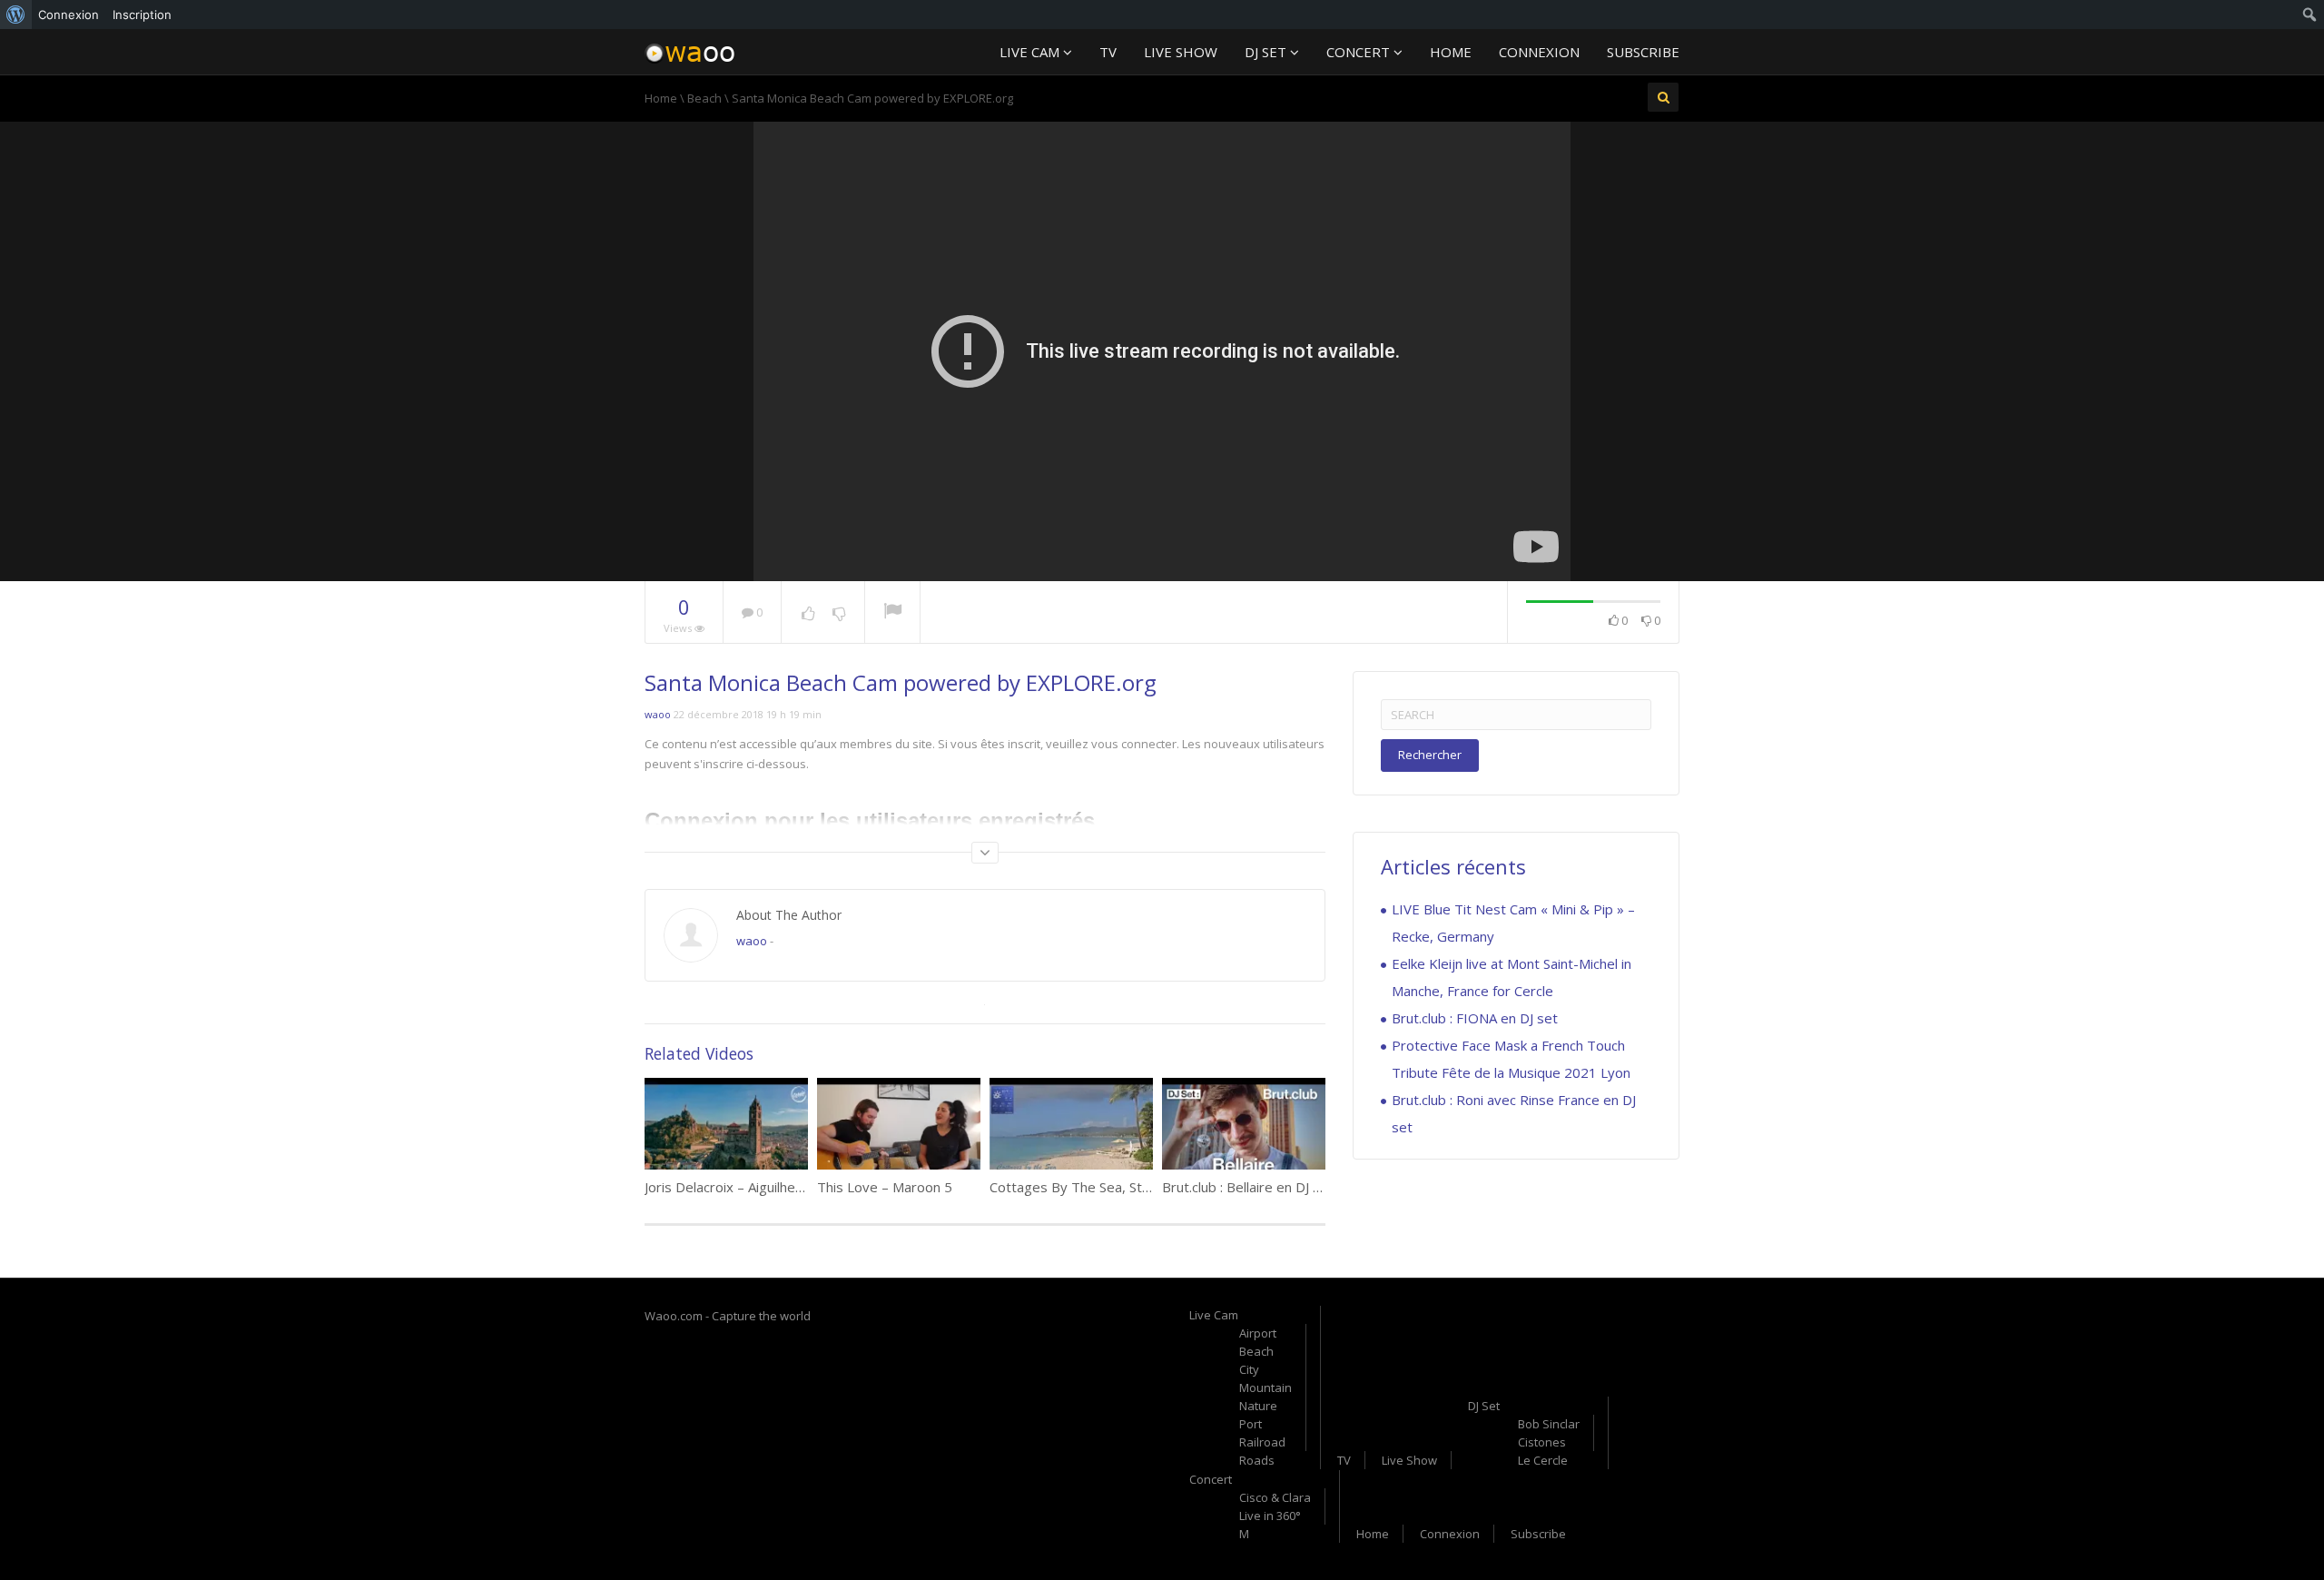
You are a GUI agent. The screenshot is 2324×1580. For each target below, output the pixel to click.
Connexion (1539, 52)
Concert (1360, 52)
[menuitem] (16, 15)
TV (1108, 52)
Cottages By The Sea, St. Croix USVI (1102, 1187)
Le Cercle (1543, 1460)
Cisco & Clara (1275, 1497)
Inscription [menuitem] (142, 15)
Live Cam (1031, 52)
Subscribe (1643, 52)
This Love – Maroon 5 (885, 1187)
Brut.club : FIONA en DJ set (1475, 1018)
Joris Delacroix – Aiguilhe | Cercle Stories (771, 1187)
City (1249, 1369)
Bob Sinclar (1549, 1424)
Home (1451, 52)
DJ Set (1267, 52)
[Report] (892, 613)
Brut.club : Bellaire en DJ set (1248, 1187)
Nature (1258, 1406)
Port (1251, 1424)
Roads (1257, 1460)
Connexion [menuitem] (69, 15)
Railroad (1262, 1442)
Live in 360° (1270, 1516)
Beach (704, 98)
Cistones (1542, 1442)
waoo (658, 714)
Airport (1258, 1333)
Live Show (1181, 52)
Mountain (1265, 1387)
